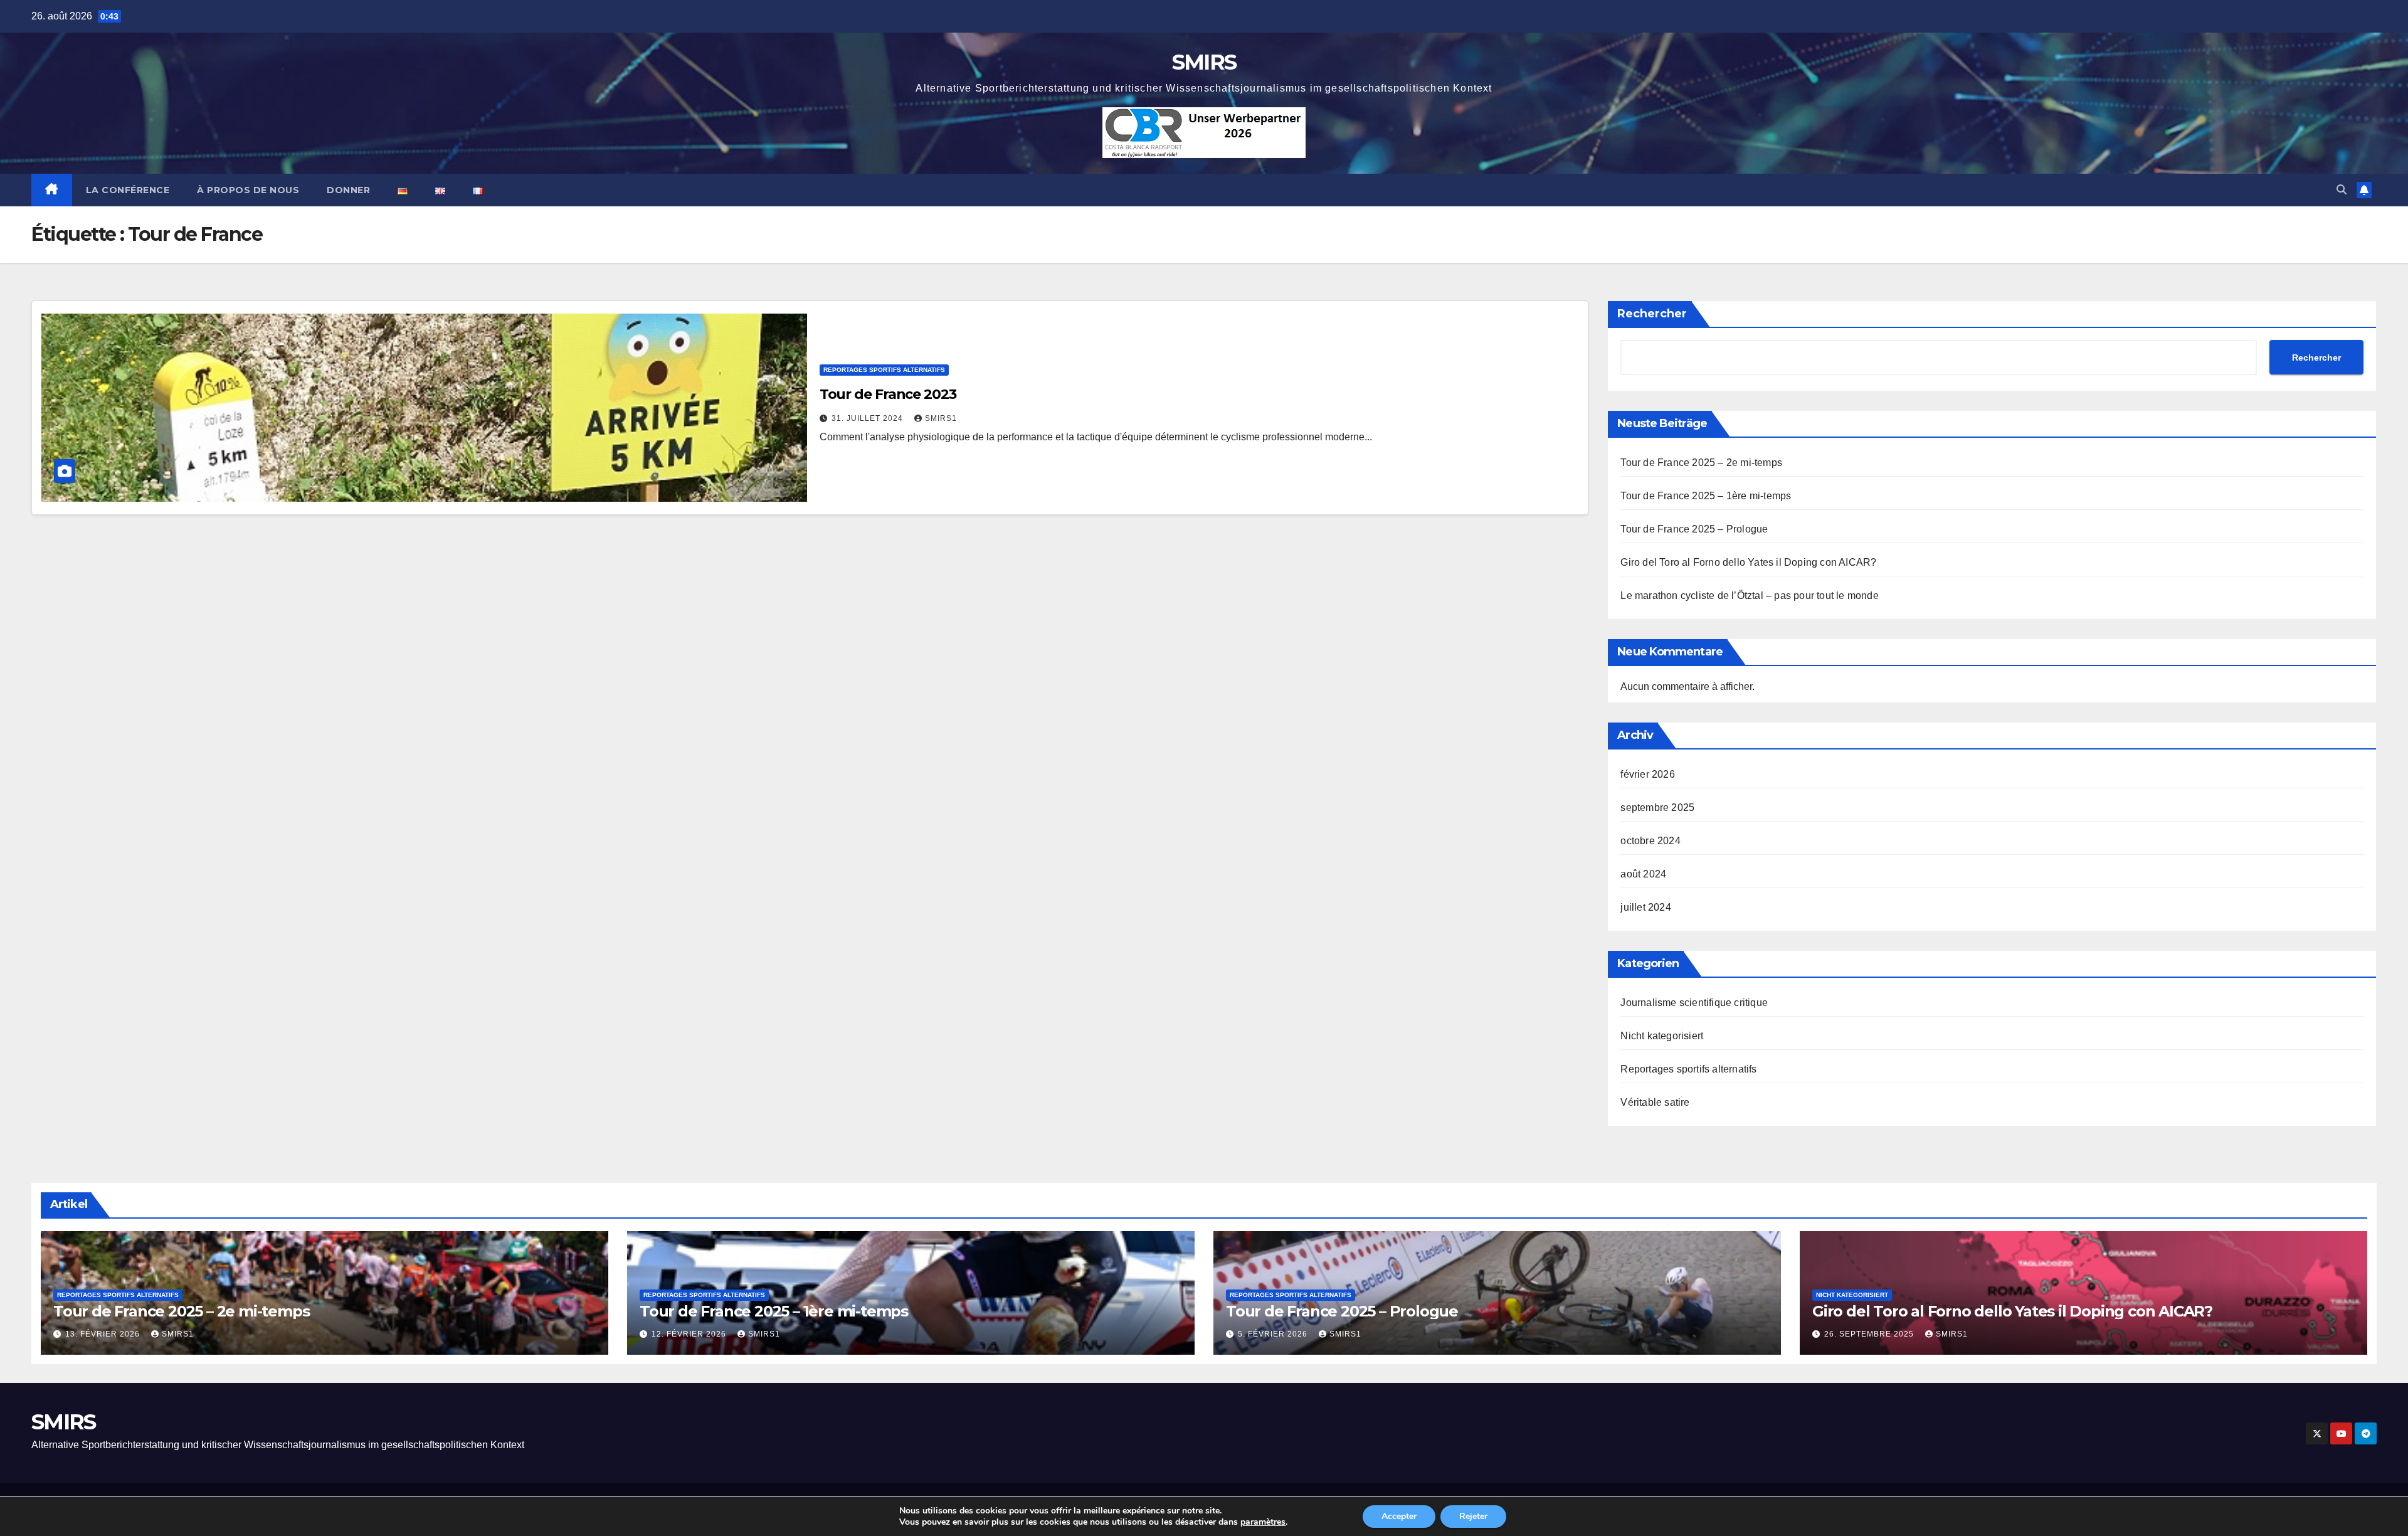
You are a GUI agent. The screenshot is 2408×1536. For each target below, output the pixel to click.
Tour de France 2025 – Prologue (1694, 529)
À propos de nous (248, 190)
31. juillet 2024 (869, 418)
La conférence (128, 190)
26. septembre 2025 (1870, 1334)
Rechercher (1652, 314)
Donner (348, 190)
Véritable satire (1655, 1102)
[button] (2342, 190)
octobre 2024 (1650, 841)
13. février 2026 (104, 1334)
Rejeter (1473, 1516)
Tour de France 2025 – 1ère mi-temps (1706, 496)
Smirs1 (941, 418)
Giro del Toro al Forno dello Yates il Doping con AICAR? (1748, 562)
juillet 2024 (1645, 907)
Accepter (1399, 1516)
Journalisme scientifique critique (1694, 1003)
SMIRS (1204, 62)
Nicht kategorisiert (1662, 1036)
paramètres (1263, 1522)
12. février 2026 (690, 1334)
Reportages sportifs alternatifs (884, 370)
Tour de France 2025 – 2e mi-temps (1701, 463)
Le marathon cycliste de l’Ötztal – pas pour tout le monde (1749, 596)
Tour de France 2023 (888, 394)
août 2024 (1643, 874)
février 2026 (1647, 774)
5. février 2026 (1274, 1334)
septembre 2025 (1657, 808)
